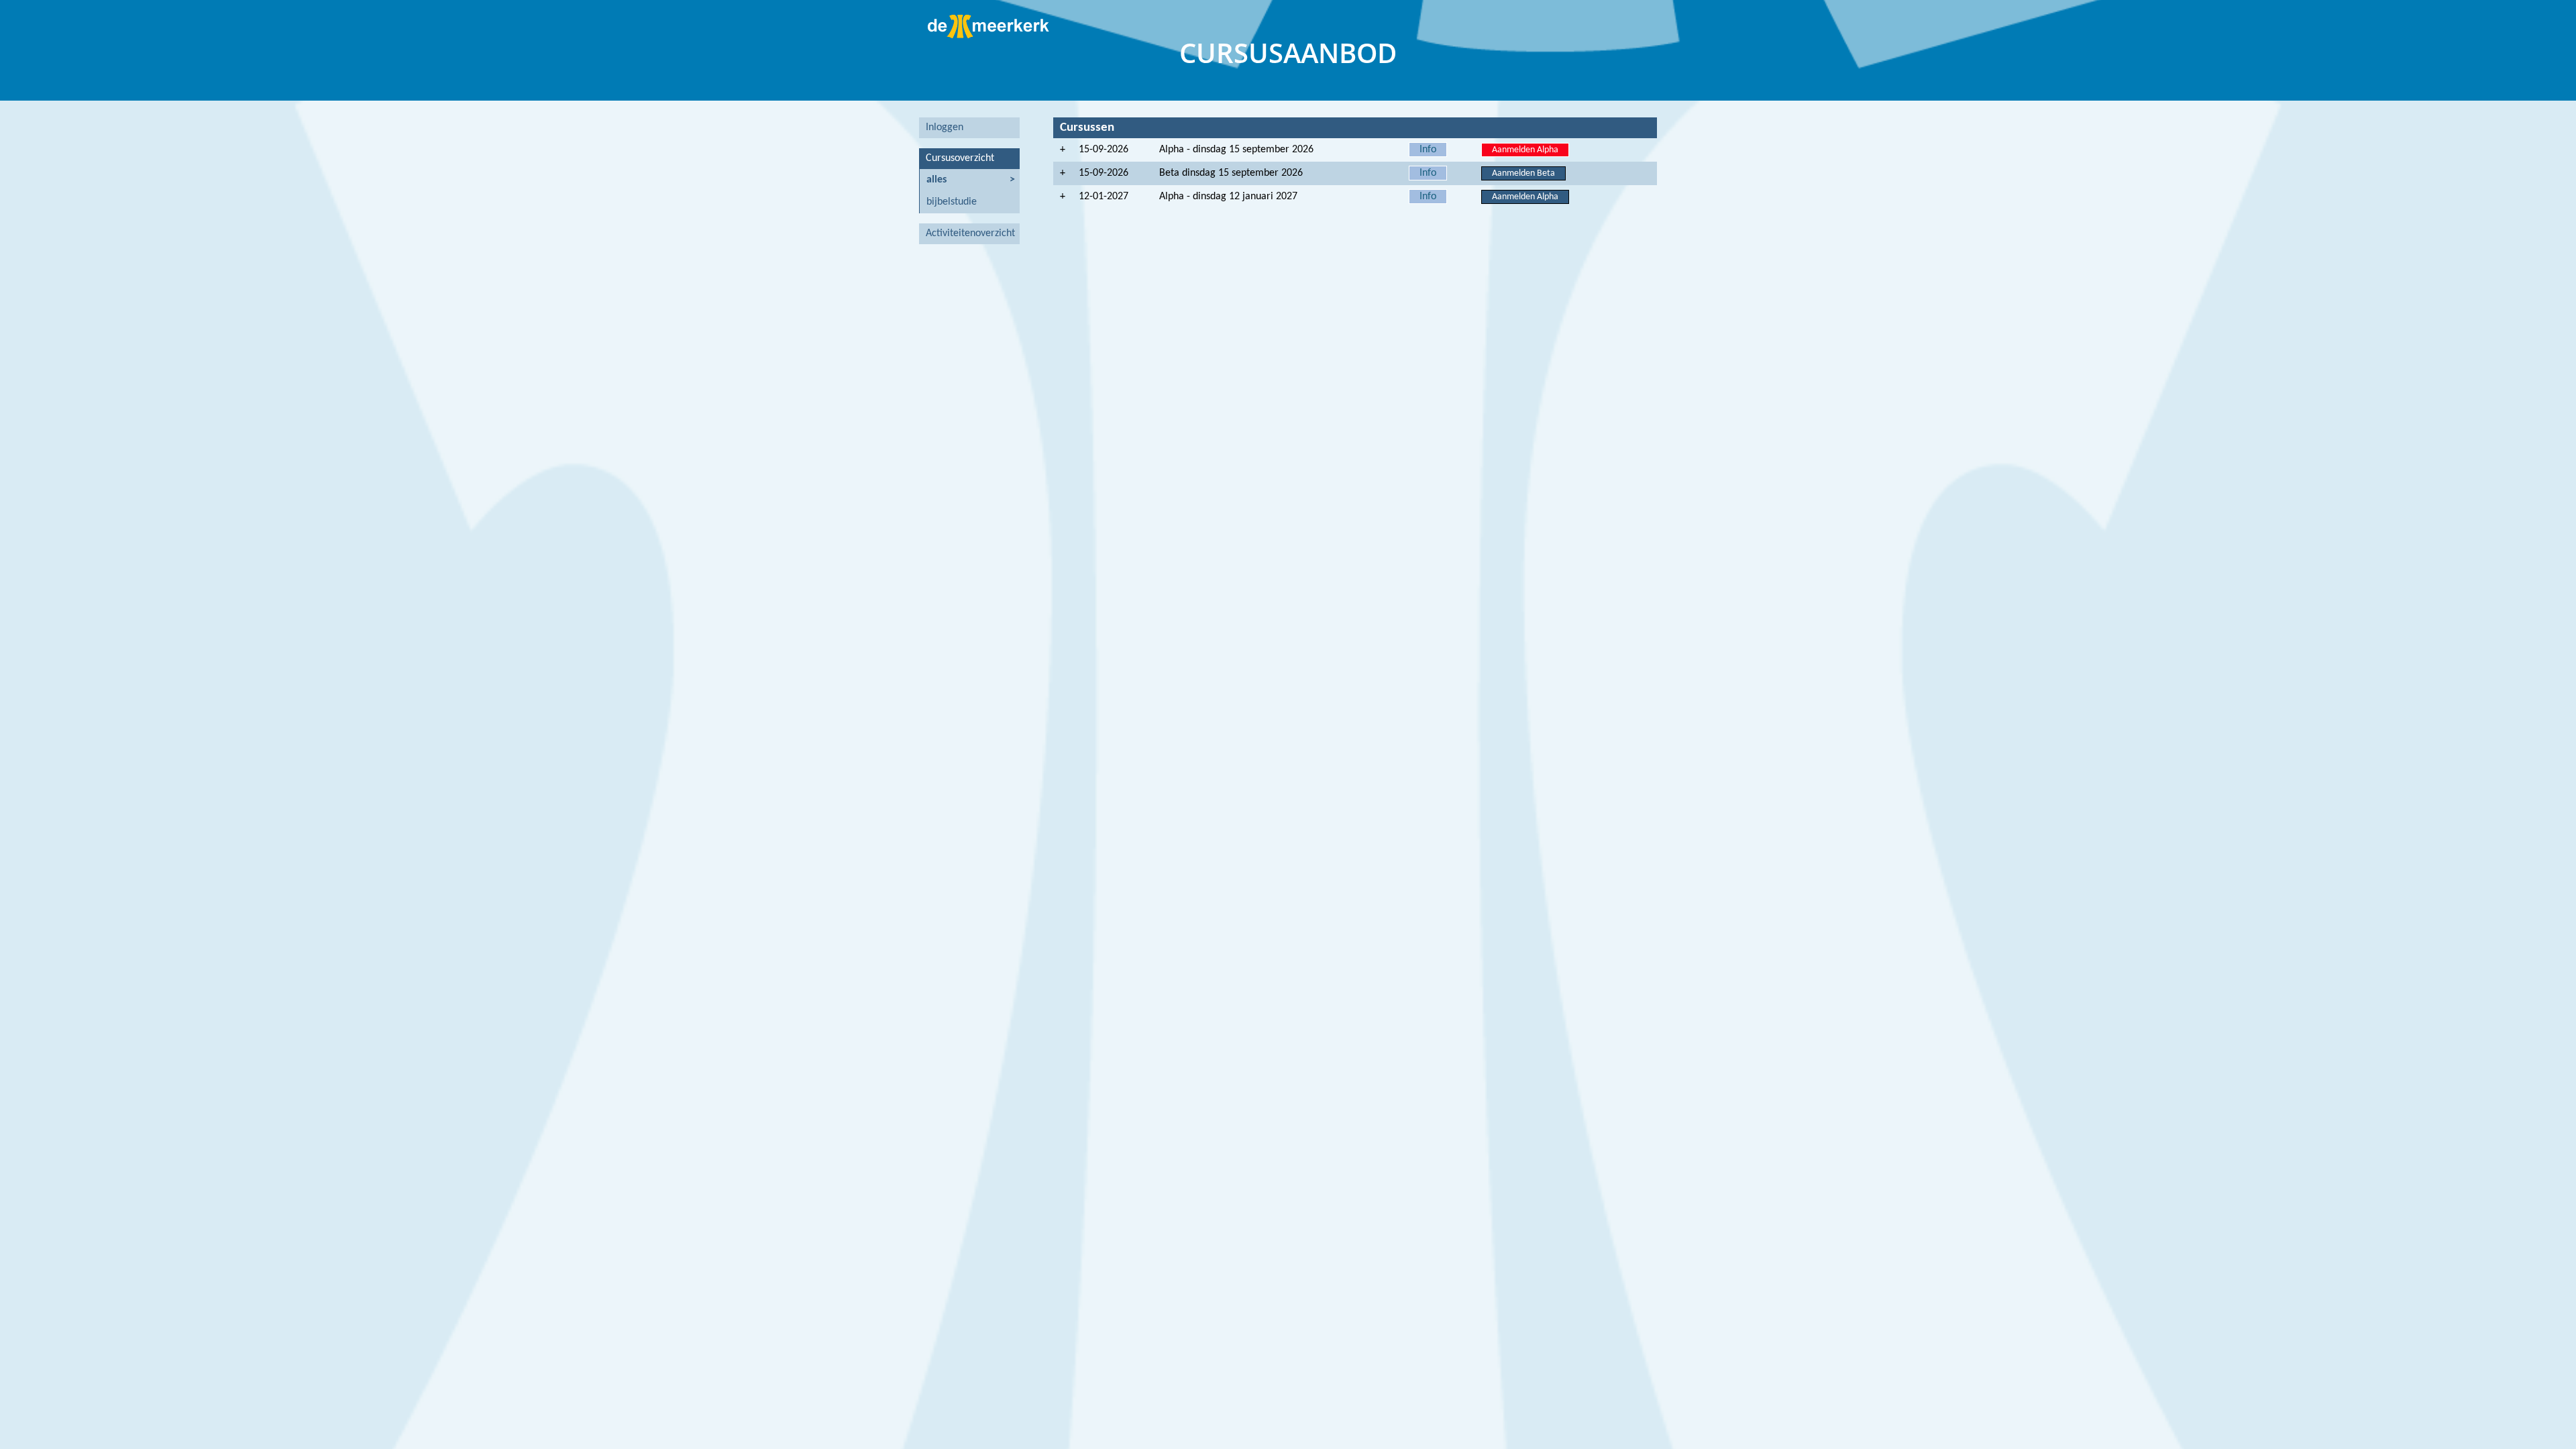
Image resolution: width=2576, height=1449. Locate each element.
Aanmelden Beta (1523, 173)
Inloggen (945, 127)
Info (1428, 150)
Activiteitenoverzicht (970, 233)
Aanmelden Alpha (1525, 150)
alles (936, 180)
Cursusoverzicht (960, 158)
